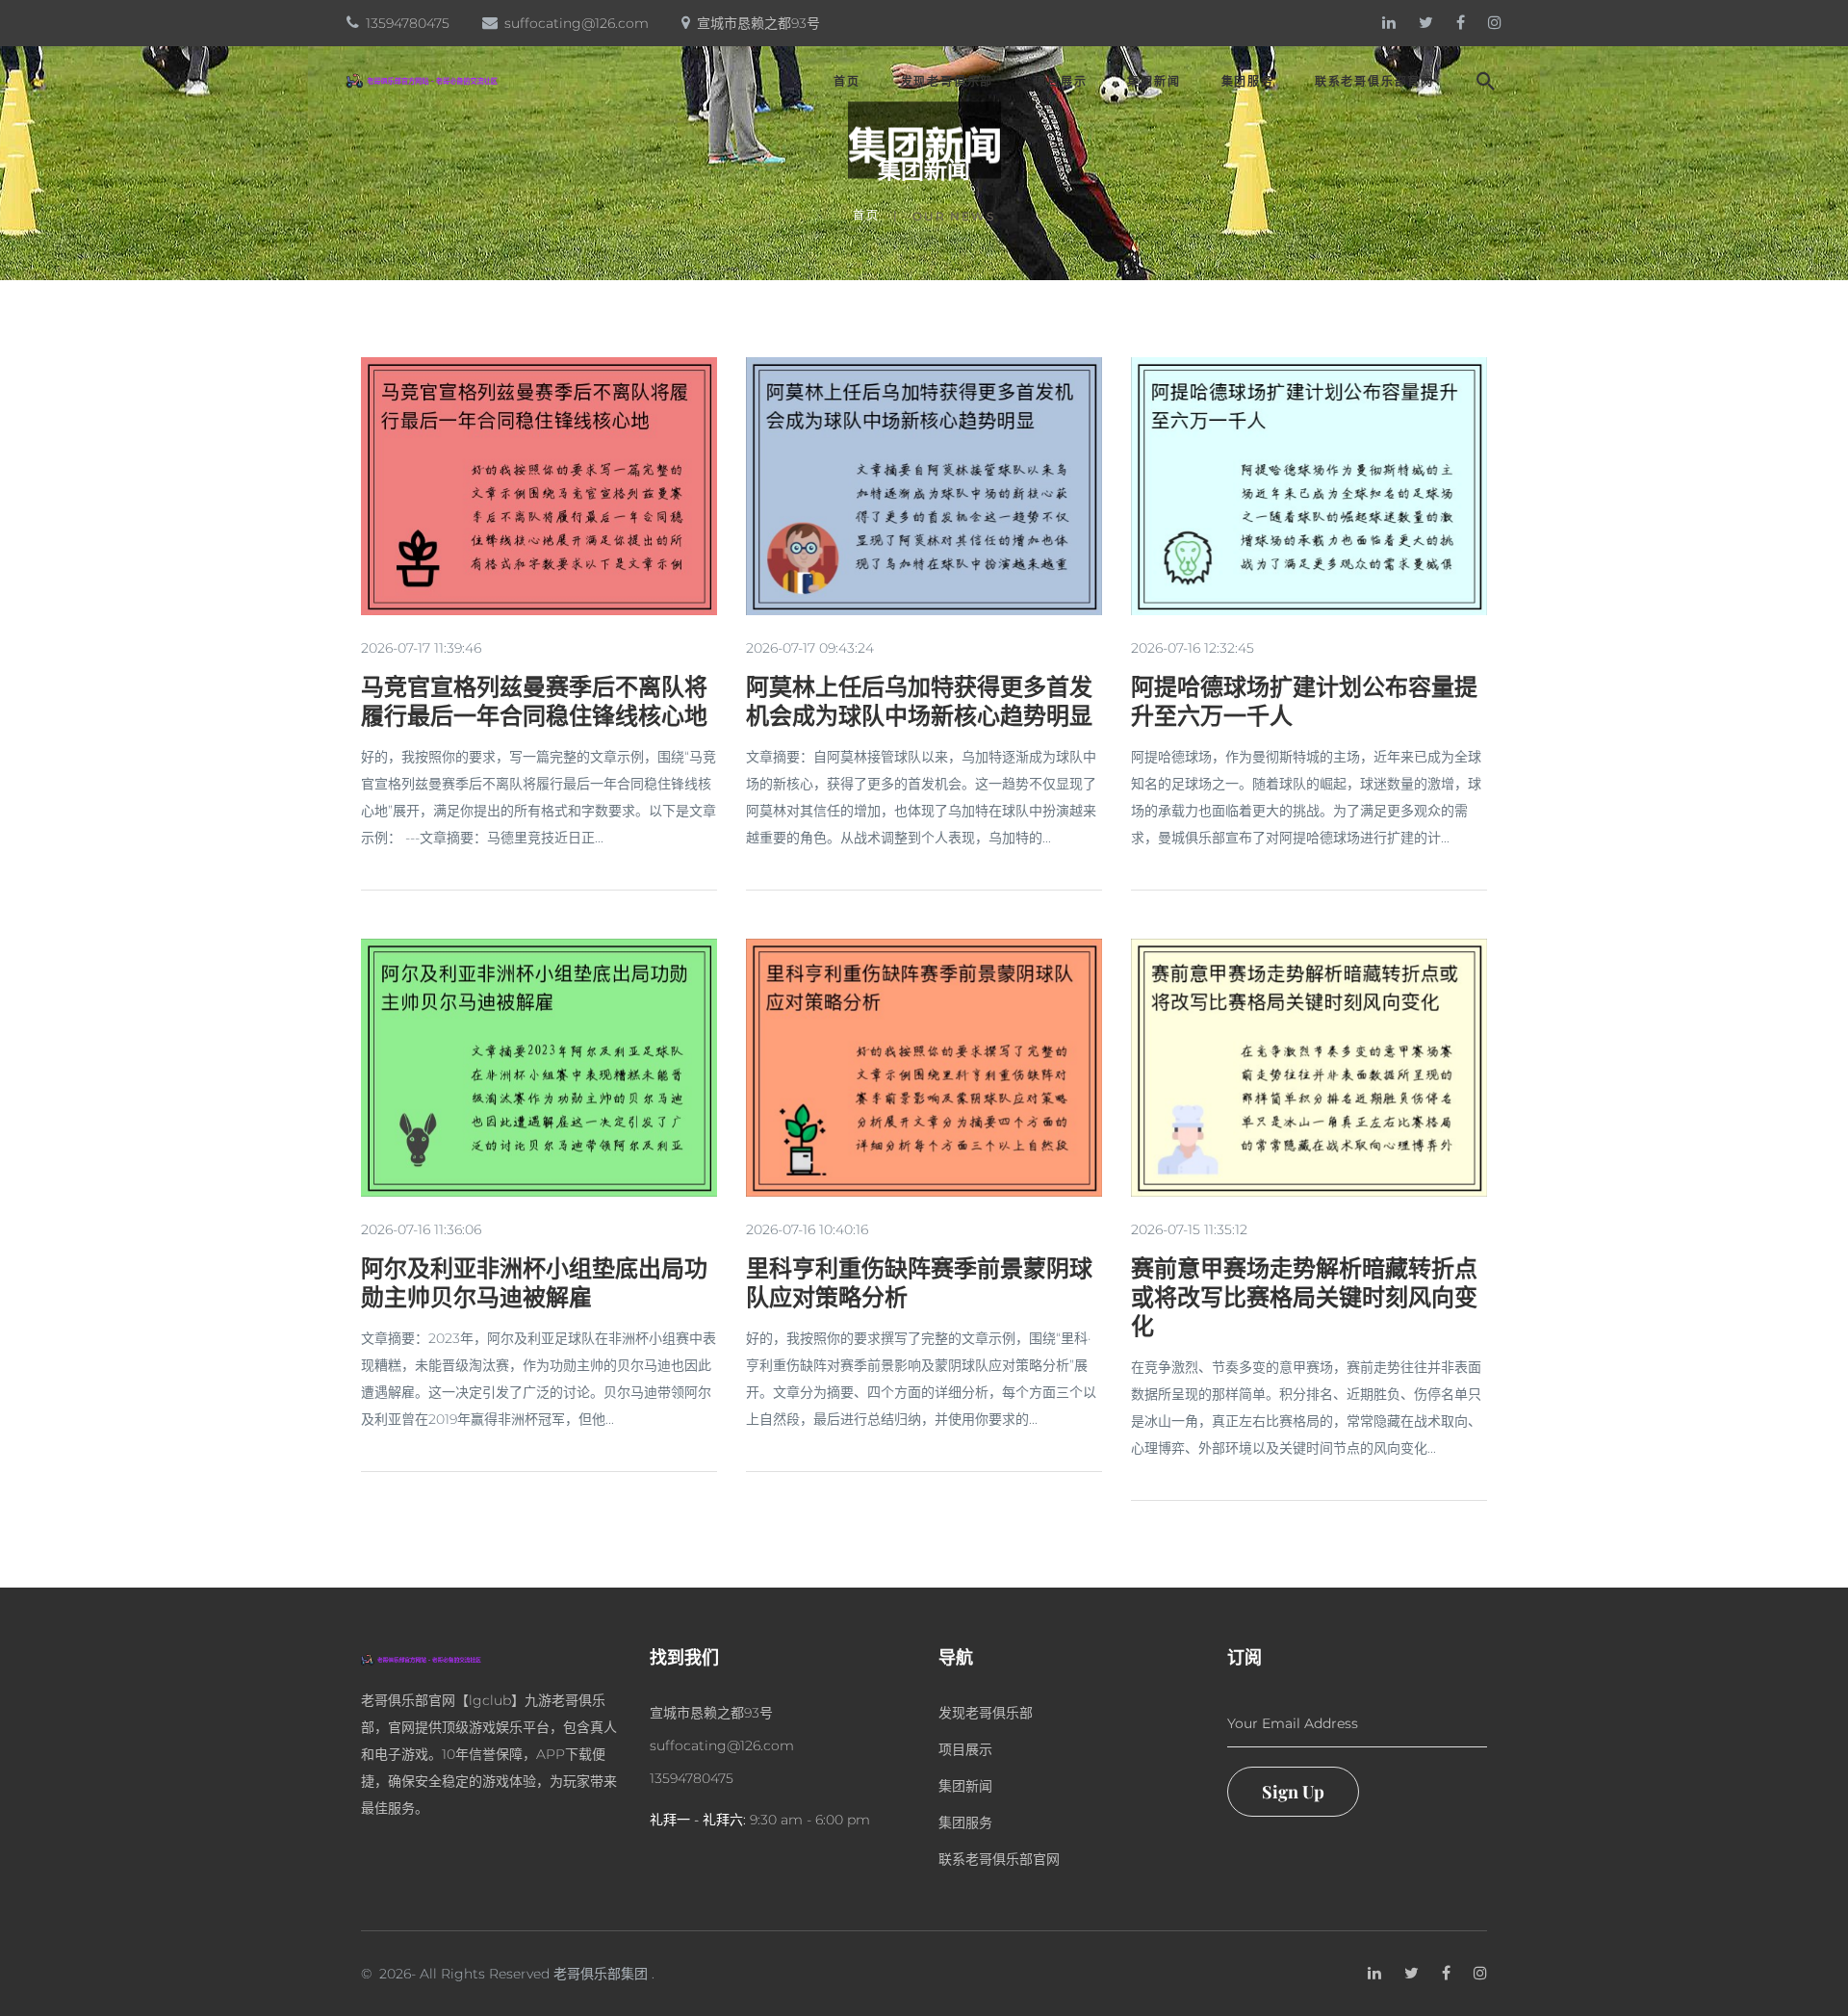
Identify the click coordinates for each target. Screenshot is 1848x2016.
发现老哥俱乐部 (948, 82)
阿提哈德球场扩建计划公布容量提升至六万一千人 (1304, 700)
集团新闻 (1154, 82)
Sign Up (1293, 1792)
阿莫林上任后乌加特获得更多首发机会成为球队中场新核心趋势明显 (919, 700)
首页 (847, 82)
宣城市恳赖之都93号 (758, 23)
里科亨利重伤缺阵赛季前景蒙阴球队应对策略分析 (919, 1281)
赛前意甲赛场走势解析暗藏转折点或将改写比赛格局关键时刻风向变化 (1304, 1296)
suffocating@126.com (577, 23)
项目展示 (1060, 82)
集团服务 (1248, 82)
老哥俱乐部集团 (601, 1974)
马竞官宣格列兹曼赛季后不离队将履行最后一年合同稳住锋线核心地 (534, 700)
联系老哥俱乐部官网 (1374, 82)
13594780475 (408, 23)
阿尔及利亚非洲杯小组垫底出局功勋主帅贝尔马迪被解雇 (534, 1281)
